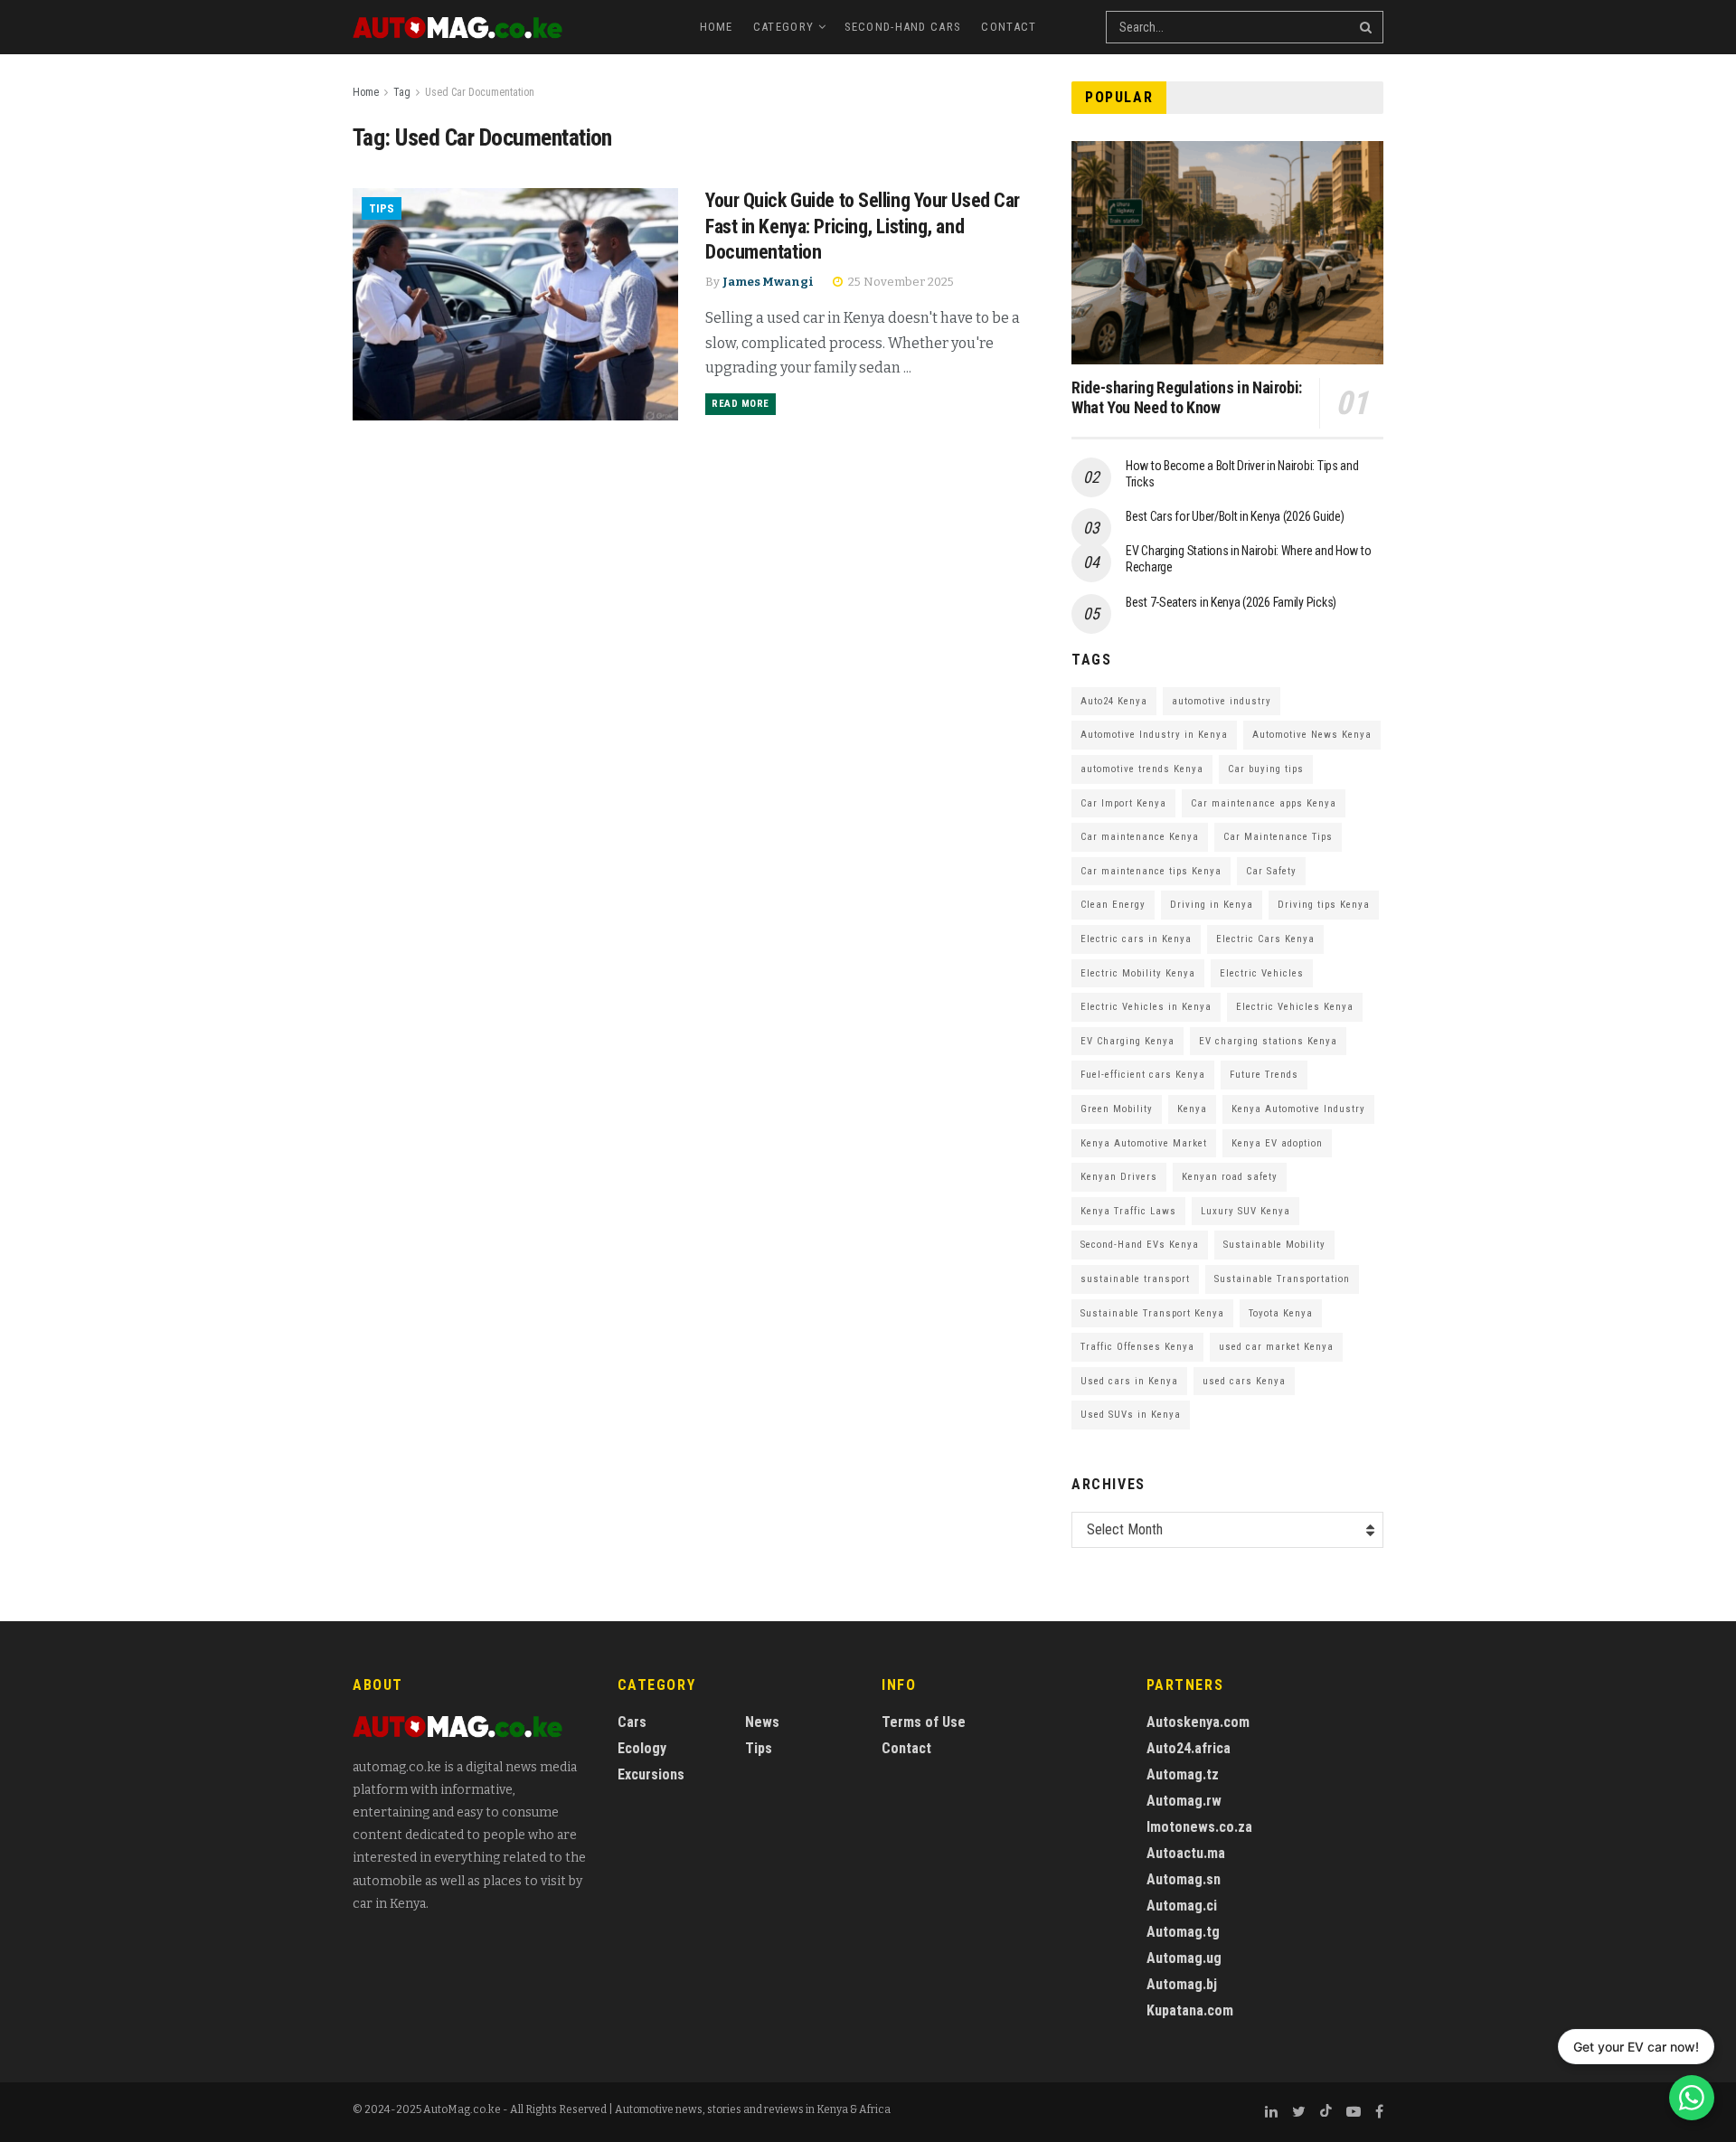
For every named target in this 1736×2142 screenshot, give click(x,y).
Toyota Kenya (1281, 1313)
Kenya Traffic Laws (1128, 1211)
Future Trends (1264, 1075)
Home (717, 27)
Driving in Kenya (1212, 905)
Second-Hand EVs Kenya (1140, 1245)
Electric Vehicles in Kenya (1146, 1007)
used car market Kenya (1276, 1347)
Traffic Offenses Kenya (1137, 1347)
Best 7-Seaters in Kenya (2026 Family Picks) (1231, 602)
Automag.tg (1183, 1932)
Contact (1009, 27)
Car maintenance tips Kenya (1151, 871)
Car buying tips (1266, 769)
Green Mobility (1117, 1109)
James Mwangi (768, 282)
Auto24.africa (1189, 1748)
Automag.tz (1183, 1774)
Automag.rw (1184, 1801)
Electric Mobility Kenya (1138, 973)
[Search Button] (1367, 27)
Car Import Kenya (1123, 803)
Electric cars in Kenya (1136, 939)
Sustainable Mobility (1274, 1245)
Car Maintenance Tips (1278, 837)
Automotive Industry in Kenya (1154, 735)
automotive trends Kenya (1142, 769)
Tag (402, 92)
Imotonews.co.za (1199, 1827)
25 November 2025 (900, 282)
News (762, 1722)
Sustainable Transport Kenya (1152, 1313)
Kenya (1192, 1109)
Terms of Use (924, 1722)
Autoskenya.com (1198, 1722)
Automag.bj (1182, 1984)
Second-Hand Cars (903, 27)
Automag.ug (1184, 1958)
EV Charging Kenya (1127, 1041)
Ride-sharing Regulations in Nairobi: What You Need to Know (1187, 398)
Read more (741, 404)
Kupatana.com (1190, 2010)
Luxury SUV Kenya (1245, 1211)
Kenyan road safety (1230, 1177)
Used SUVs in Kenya (1131, 1415)
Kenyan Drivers (1119, 1177)
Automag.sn (1184, 1879)
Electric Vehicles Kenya (1295, 1007)
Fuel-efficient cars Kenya (1143, 1075)
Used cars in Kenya (1129, 1381)
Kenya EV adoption (1277, 1143)
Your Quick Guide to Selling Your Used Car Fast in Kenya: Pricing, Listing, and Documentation (863, 226)
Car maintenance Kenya (1140, 837)
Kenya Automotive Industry (1298, 1109)
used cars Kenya (1244, 1381)
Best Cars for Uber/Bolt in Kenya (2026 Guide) (1235, 516)
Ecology (642, 1748)
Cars (632, 1722)
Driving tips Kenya (1324, 905)
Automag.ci (1182, 1906)
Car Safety (1271, 871)
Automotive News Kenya (1312, 735)
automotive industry (1222, 701)
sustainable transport (1135, 1279)
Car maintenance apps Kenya (1264, 803)
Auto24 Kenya (1114, 701)
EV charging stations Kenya (1268, 1041)
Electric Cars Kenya (1265, 939)
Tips (382, 208)
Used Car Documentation (480, 92)
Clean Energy (1113, 905)
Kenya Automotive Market (1144, 1143)
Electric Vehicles (1262, 973)
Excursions (651, 1774)
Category (783, 27)
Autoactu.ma (1186, 1853)
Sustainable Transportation (1282, 1279)
